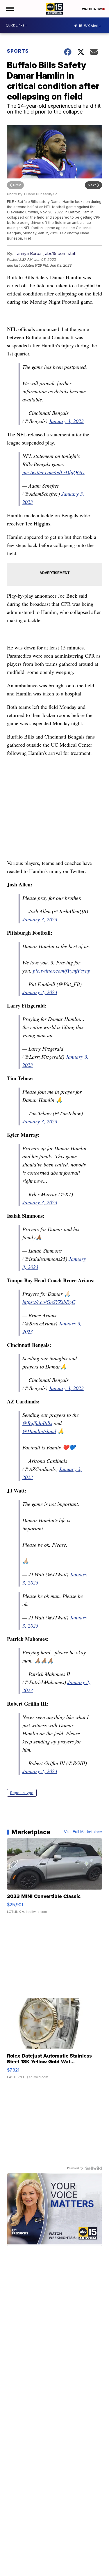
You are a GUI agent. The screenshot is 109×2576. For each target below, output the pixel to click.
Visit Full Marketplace (83, 1832)
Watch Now (92, 9)
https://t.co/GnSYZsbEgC (49, 1302)
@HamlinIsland (39, 1431)
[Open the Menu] (10, 9)
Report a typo (22, 1793)
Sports (18, 51)
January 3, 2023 (66, 421)
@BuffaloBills (37, 1423)
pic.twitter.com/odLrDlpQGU (53, 472)
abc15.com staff (61, 253)
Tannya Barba (28, 253)
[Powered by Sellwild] (94, 2168)
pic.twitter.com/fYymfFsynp (62, 971)
